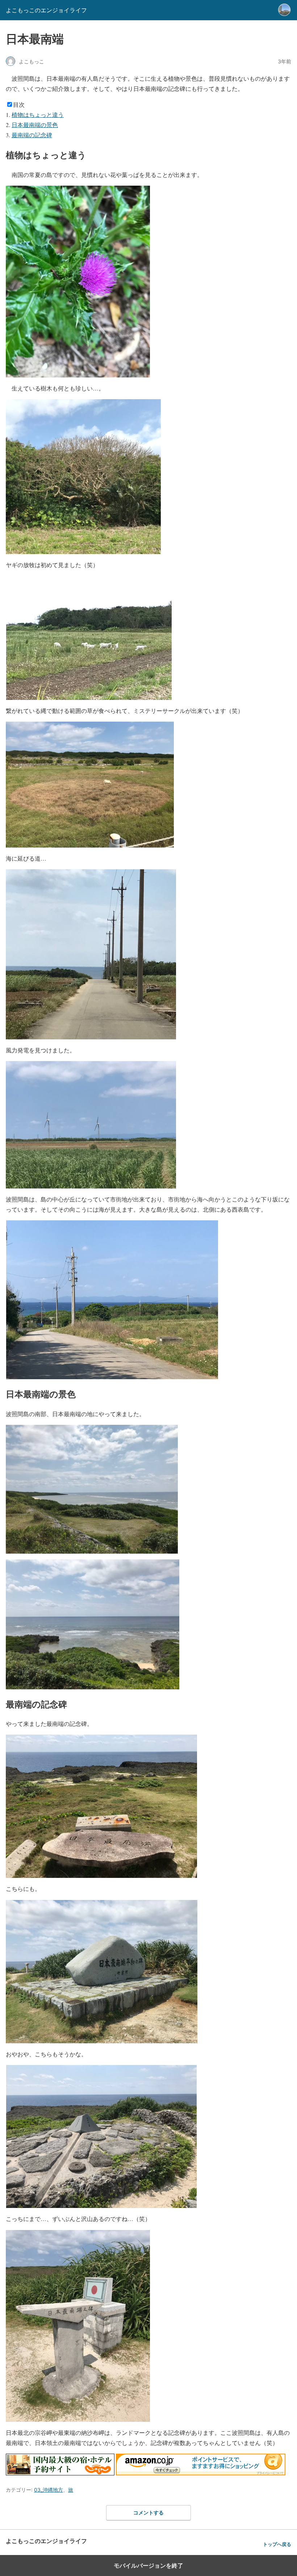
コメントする (148, 2512)
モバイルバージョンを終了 (148, 2566)
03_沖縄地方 (49, 2490)
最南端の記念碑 (32, 135)
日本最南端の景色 (35, 125)
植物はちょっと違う (38, 115)
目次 (19, 104)
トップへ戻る (277, 2544)
